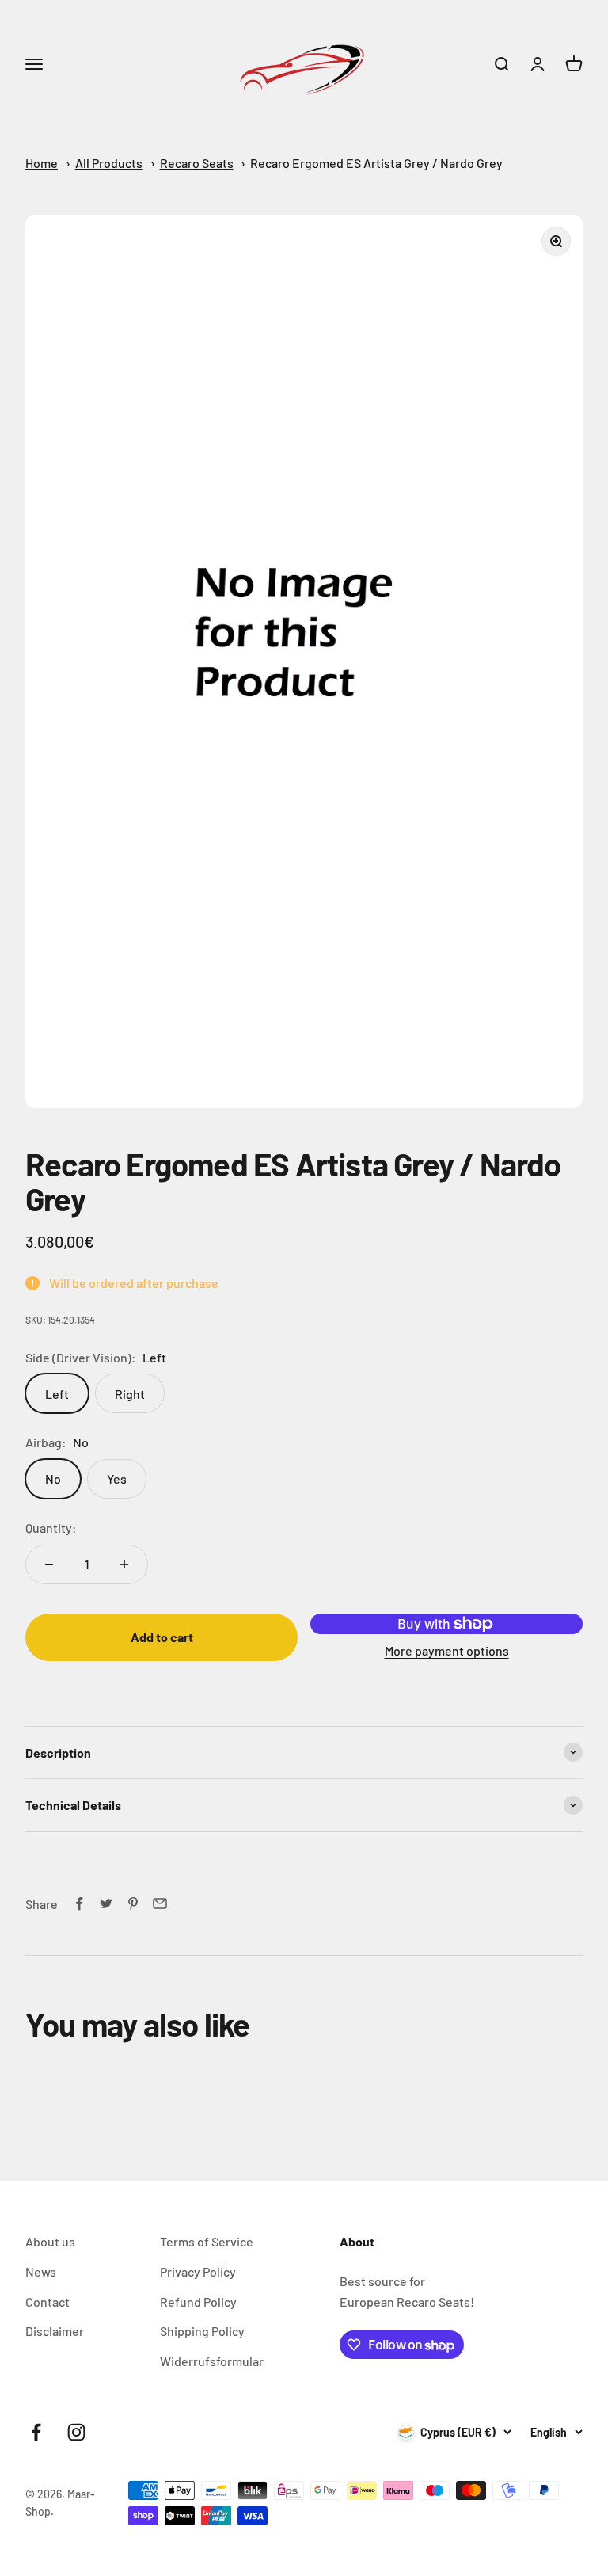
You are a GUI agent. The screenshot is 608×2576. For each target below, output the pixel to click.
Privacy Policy (198, 2271)
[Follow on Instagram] (76, 2432)
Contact (47, 2302)
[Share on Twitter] (106, 1903)
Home (42, 163)
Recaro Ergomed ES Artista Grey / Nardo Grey (376, 163)
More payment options (447, 1650)
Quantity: (51, 1528)
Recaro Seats (197, 163)
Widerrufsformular (212, 2361)
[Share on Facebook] (79, 1903)
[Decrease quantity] (49, 1564)
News (41, 2271)
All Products (109, 163)
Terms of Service (207, 2241)
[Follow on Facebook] (36, 2432)
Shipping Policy (202, 2331)
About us (50, 2241)
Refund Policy (198, 2302)
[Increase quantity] (124, 1564)
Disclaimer (55, 2331)
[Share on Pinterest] (133, 1903)
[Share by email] (160, 1903)
